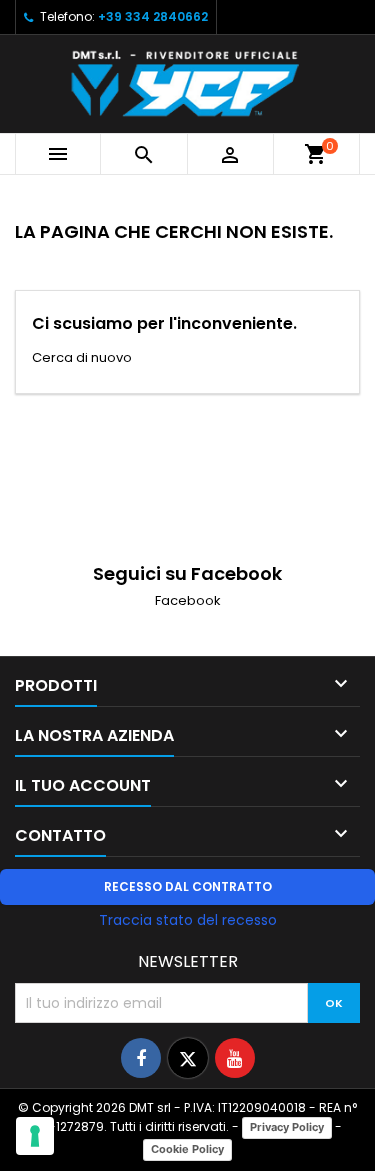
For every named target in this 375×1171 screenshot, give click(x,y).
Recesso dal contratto (188, 886)
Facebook (188, 600)
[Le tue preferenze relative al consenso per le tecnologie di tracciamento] (35, 1136)
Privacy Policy (287, 1127)
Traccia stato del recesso (188, 920)
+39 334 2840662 (153, 16)
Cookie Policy (187, 1149)
